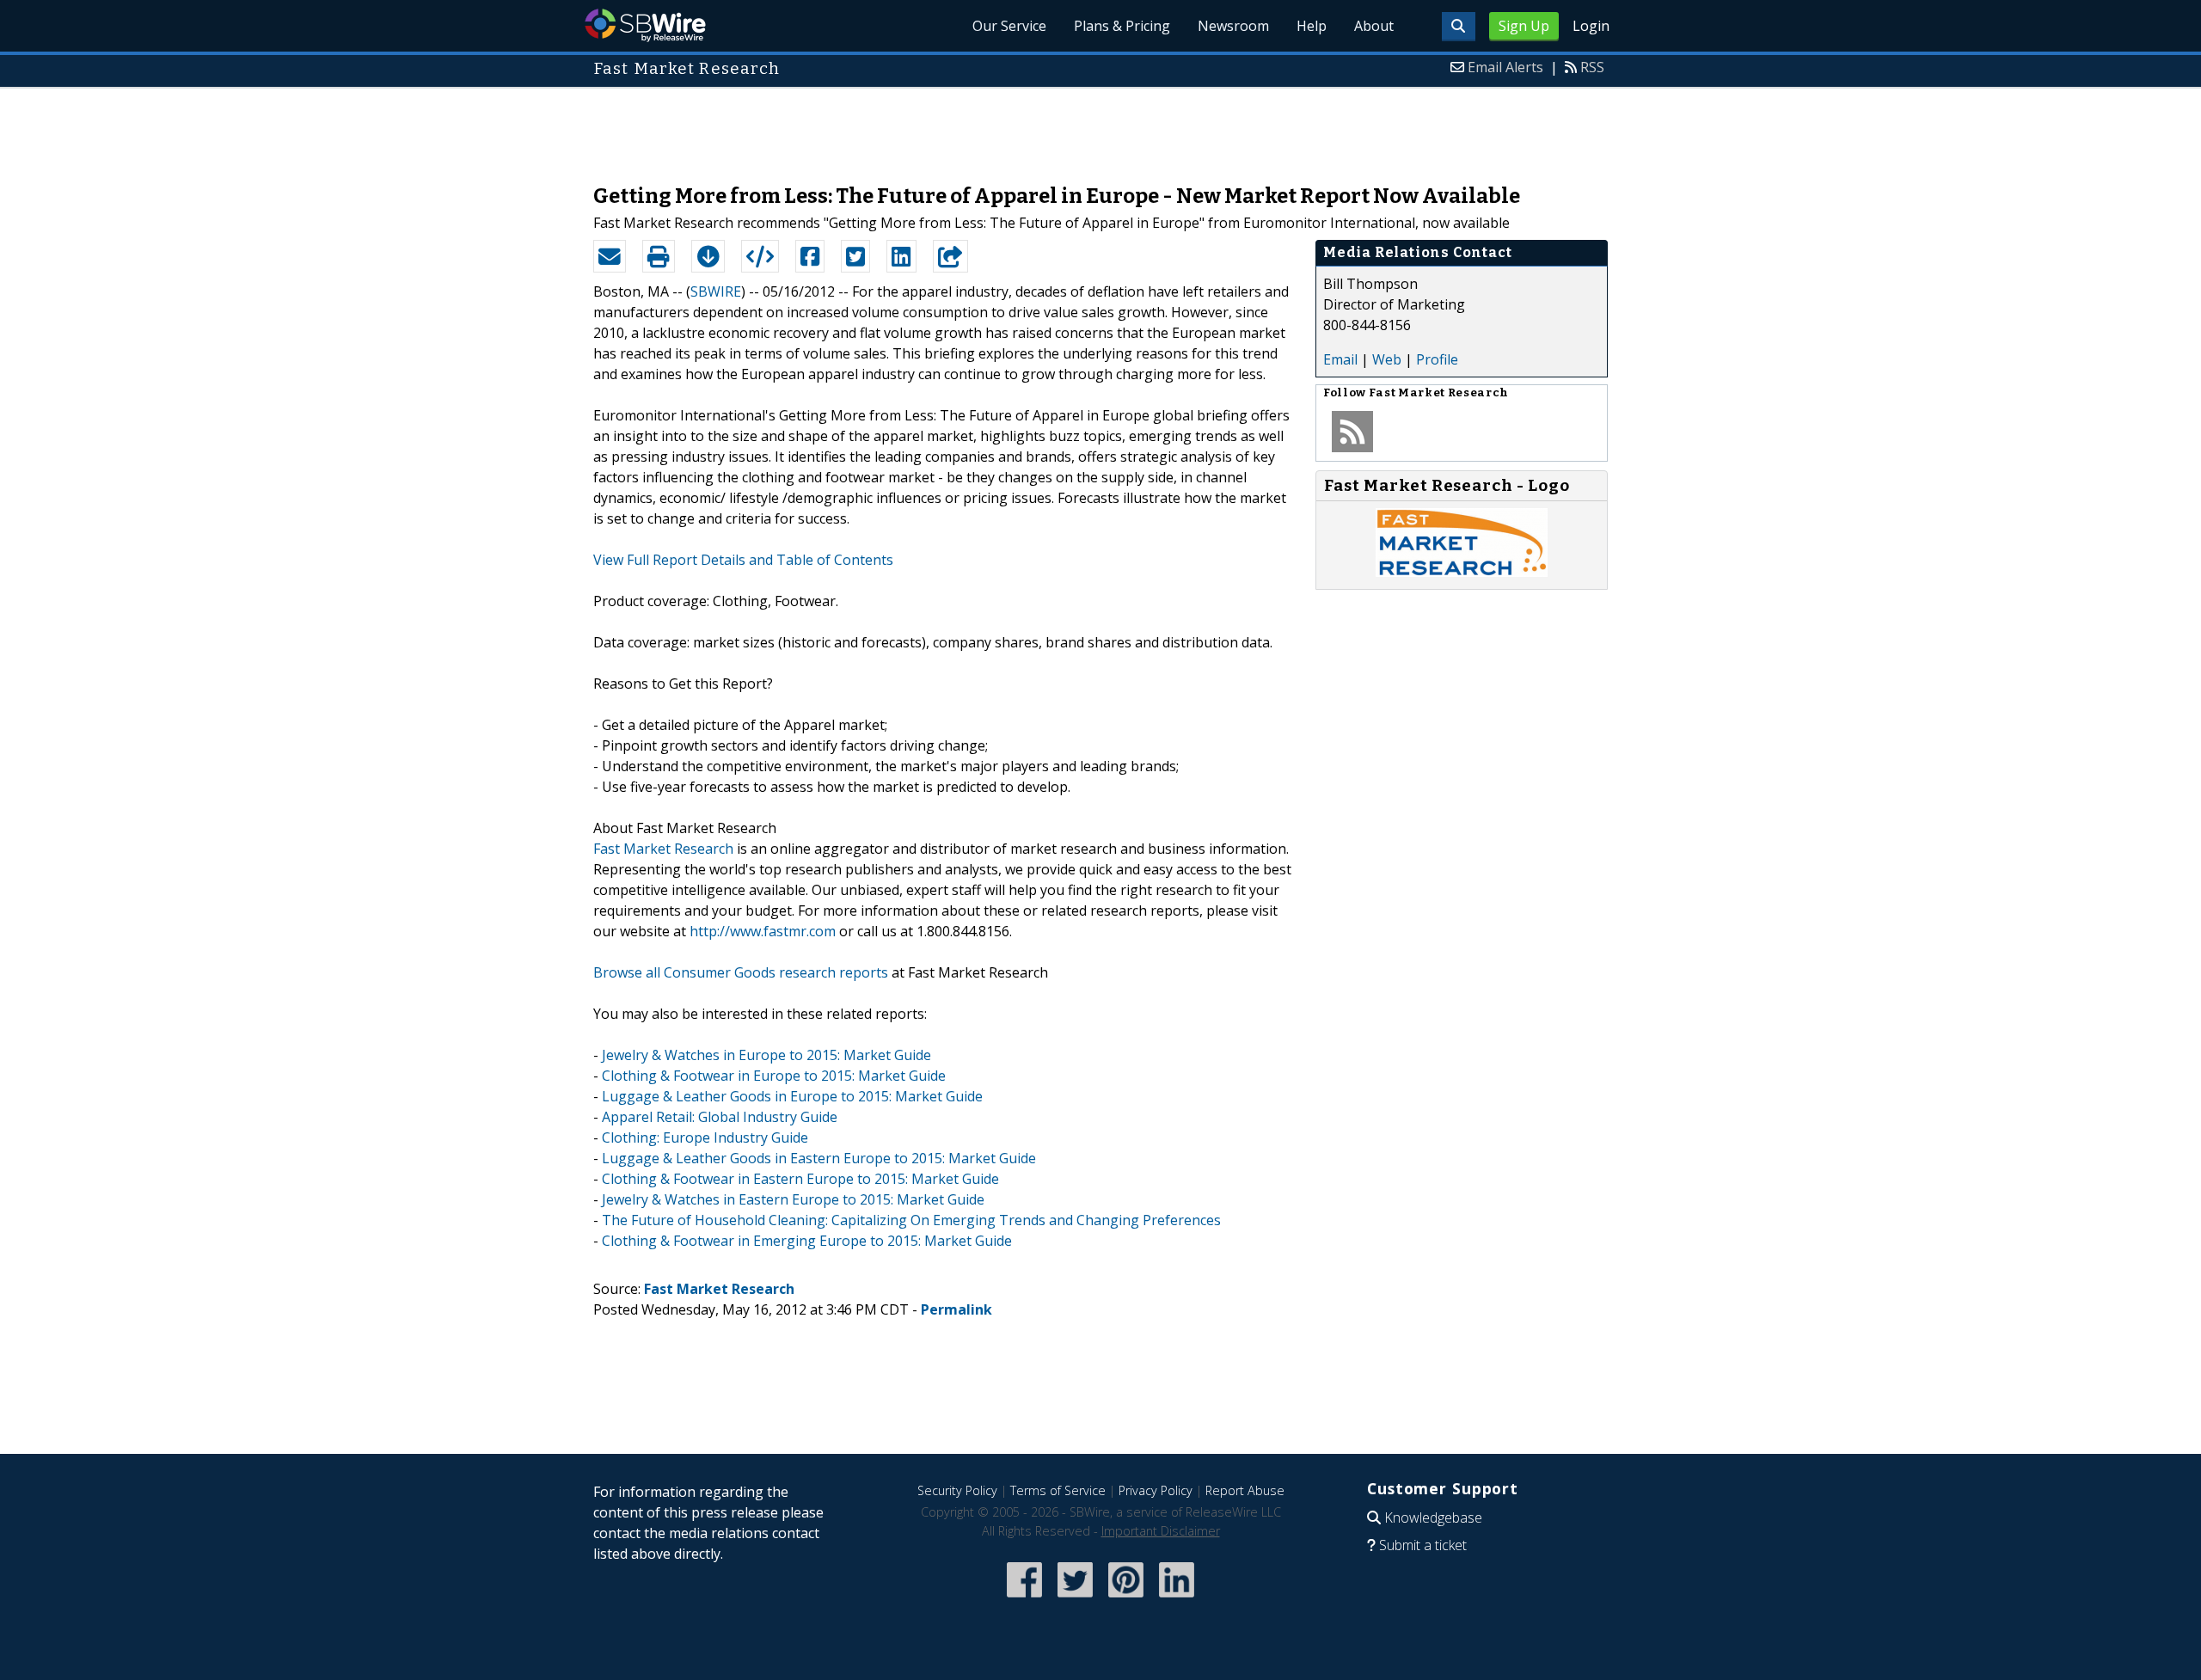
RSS (1592, 67)
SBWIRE (716, 291)
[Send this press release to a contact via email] (610, 256)
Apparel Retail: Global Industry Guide (720, 1117)
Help (1312, 26)
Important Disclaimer (1161, 1531)
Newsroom (1233, 26)
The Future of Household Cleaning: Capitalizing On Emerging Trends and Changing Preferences (911, 1220)
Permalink (956, 1309)
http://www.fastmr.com (763, 931)
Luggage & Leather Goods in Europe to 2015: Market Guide (792, 1096)
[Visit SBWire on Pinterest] (1126, 1599)
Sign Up (1524, 26)
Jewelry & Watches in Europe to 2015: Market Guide (766, 1055)
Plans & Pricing (1122, 26)
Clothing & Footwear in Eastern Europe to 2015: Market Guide (800, 1179)
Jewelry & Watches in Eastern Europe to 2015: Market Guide (793, 1199)
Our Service (1009, 26)
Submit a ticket (1423, 1545)
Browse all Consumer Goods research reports (741, 972)
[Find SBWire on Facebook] (1024, 1599)
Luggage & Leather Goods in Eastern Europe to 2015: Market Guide (819, 1158)
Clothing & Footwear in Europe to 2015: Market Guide (774, 1076)
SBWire (645, 25)
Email (1340, 359)
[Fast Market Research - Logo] (1462, 572)
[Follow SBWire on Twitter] (1075, 1599)
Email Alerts (1505, 67)
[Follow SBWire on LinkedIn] (1177, 1599)
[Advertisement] (1100, 127)
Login (1591, 26)
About (1374, 26)
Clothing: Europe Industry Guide (705, 1137)
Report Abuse (1245, 1490)
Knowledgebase (1433, 1518)
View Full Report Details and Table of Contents (743, 560)
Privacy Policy (1156, 1490)
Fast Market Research (663, 849)
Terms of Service (1058, 1490)
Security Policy (957, 1490)
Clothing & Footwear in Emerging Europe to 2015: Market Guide (807, 1241)
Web (1387, 359)
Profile (1437, 359)
